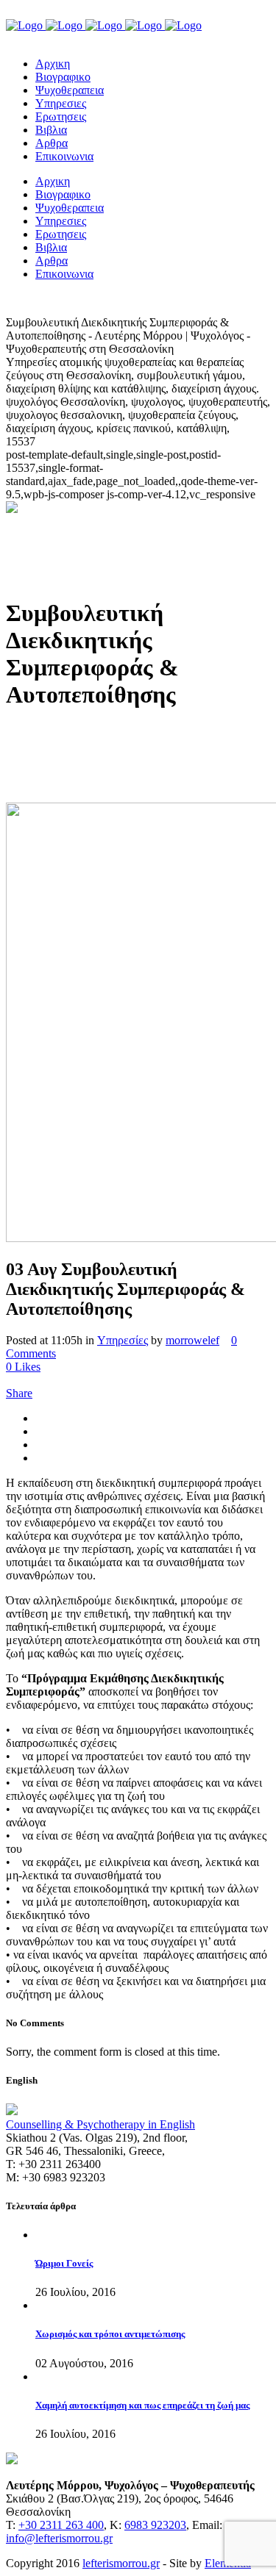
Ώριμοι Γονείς (64, 2263)
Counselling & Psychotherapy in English (100, 2124)
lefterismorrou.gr (121, 2563)
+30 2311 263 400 (61, 2525)
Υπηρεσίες (123, 1340)
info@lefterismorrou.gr (59, 2538)
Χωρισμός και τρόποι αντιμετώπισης (110, 2334)
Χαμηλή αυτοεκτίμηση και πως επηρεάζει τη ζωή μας (142, 2405)
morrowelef (192, 1340)
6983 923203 (155, 2525)
